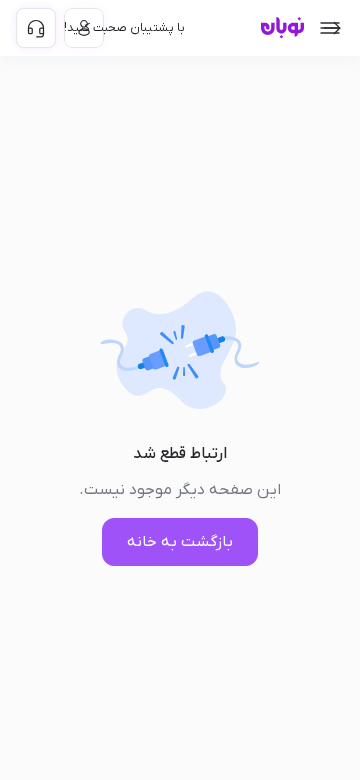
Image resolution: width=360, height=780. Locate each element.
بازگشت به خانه (180, 542)
